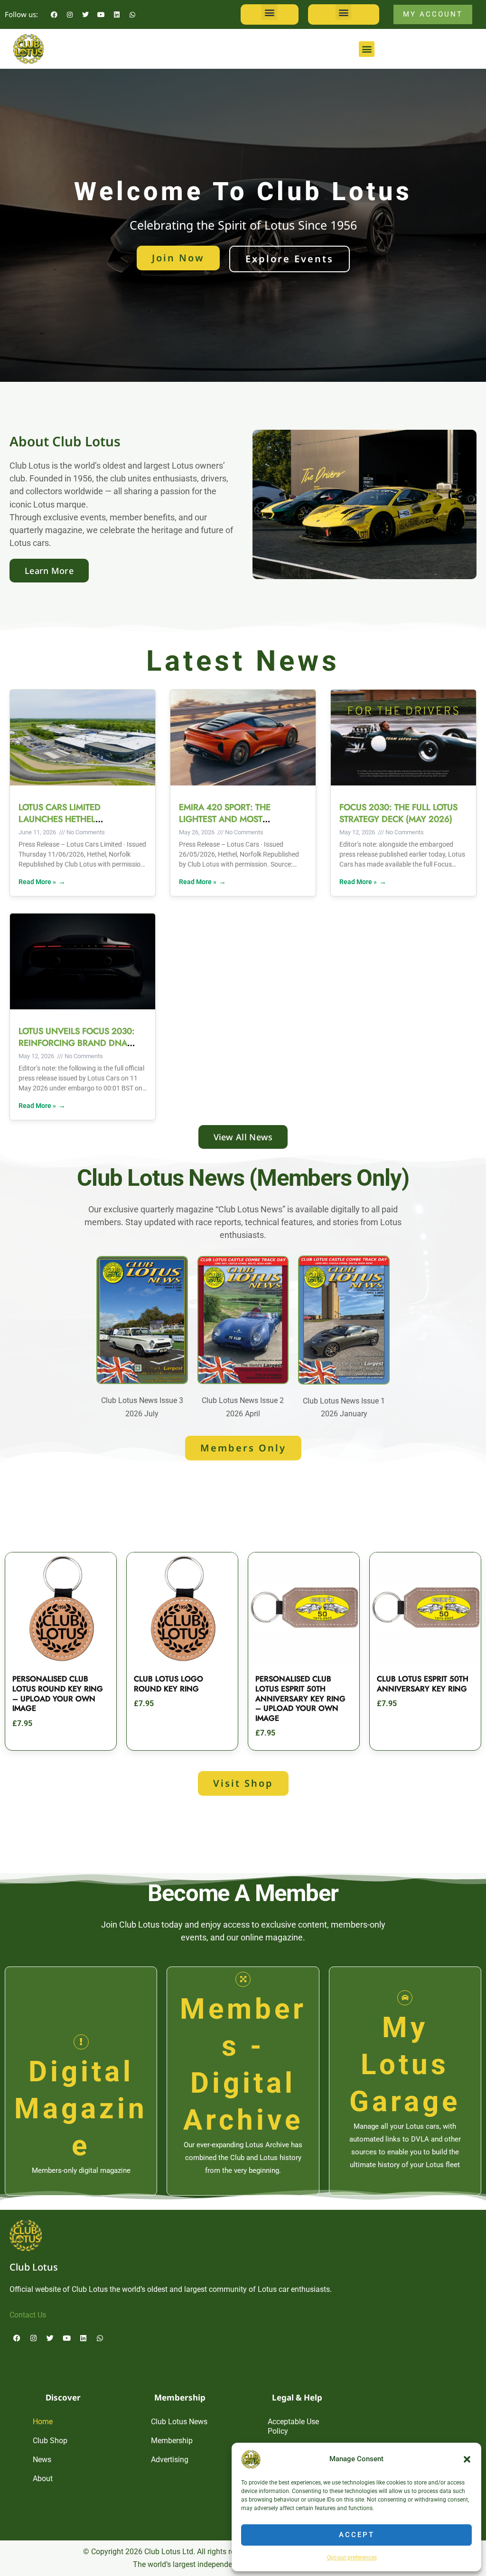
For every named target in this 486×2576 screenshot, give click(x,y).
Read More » (37, 882)
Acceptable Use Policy (293, 2426)
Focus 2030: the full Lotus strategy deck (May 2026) (398, 813)
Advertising (170, 2460)
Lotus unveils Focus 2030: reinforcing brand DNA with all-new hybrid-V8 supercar (77, 1049)
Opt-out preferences (352, 2558)
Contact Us (28, 2315)
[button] (467, 2459)
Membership (172, 2441)
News (42, 2460)
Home (43, 2422)
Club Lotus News (179, 2422)
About (43, 2479)
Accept (357, 2535)
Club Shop (50, 2441)
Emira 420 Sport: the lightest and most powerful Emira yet (225, 819)
